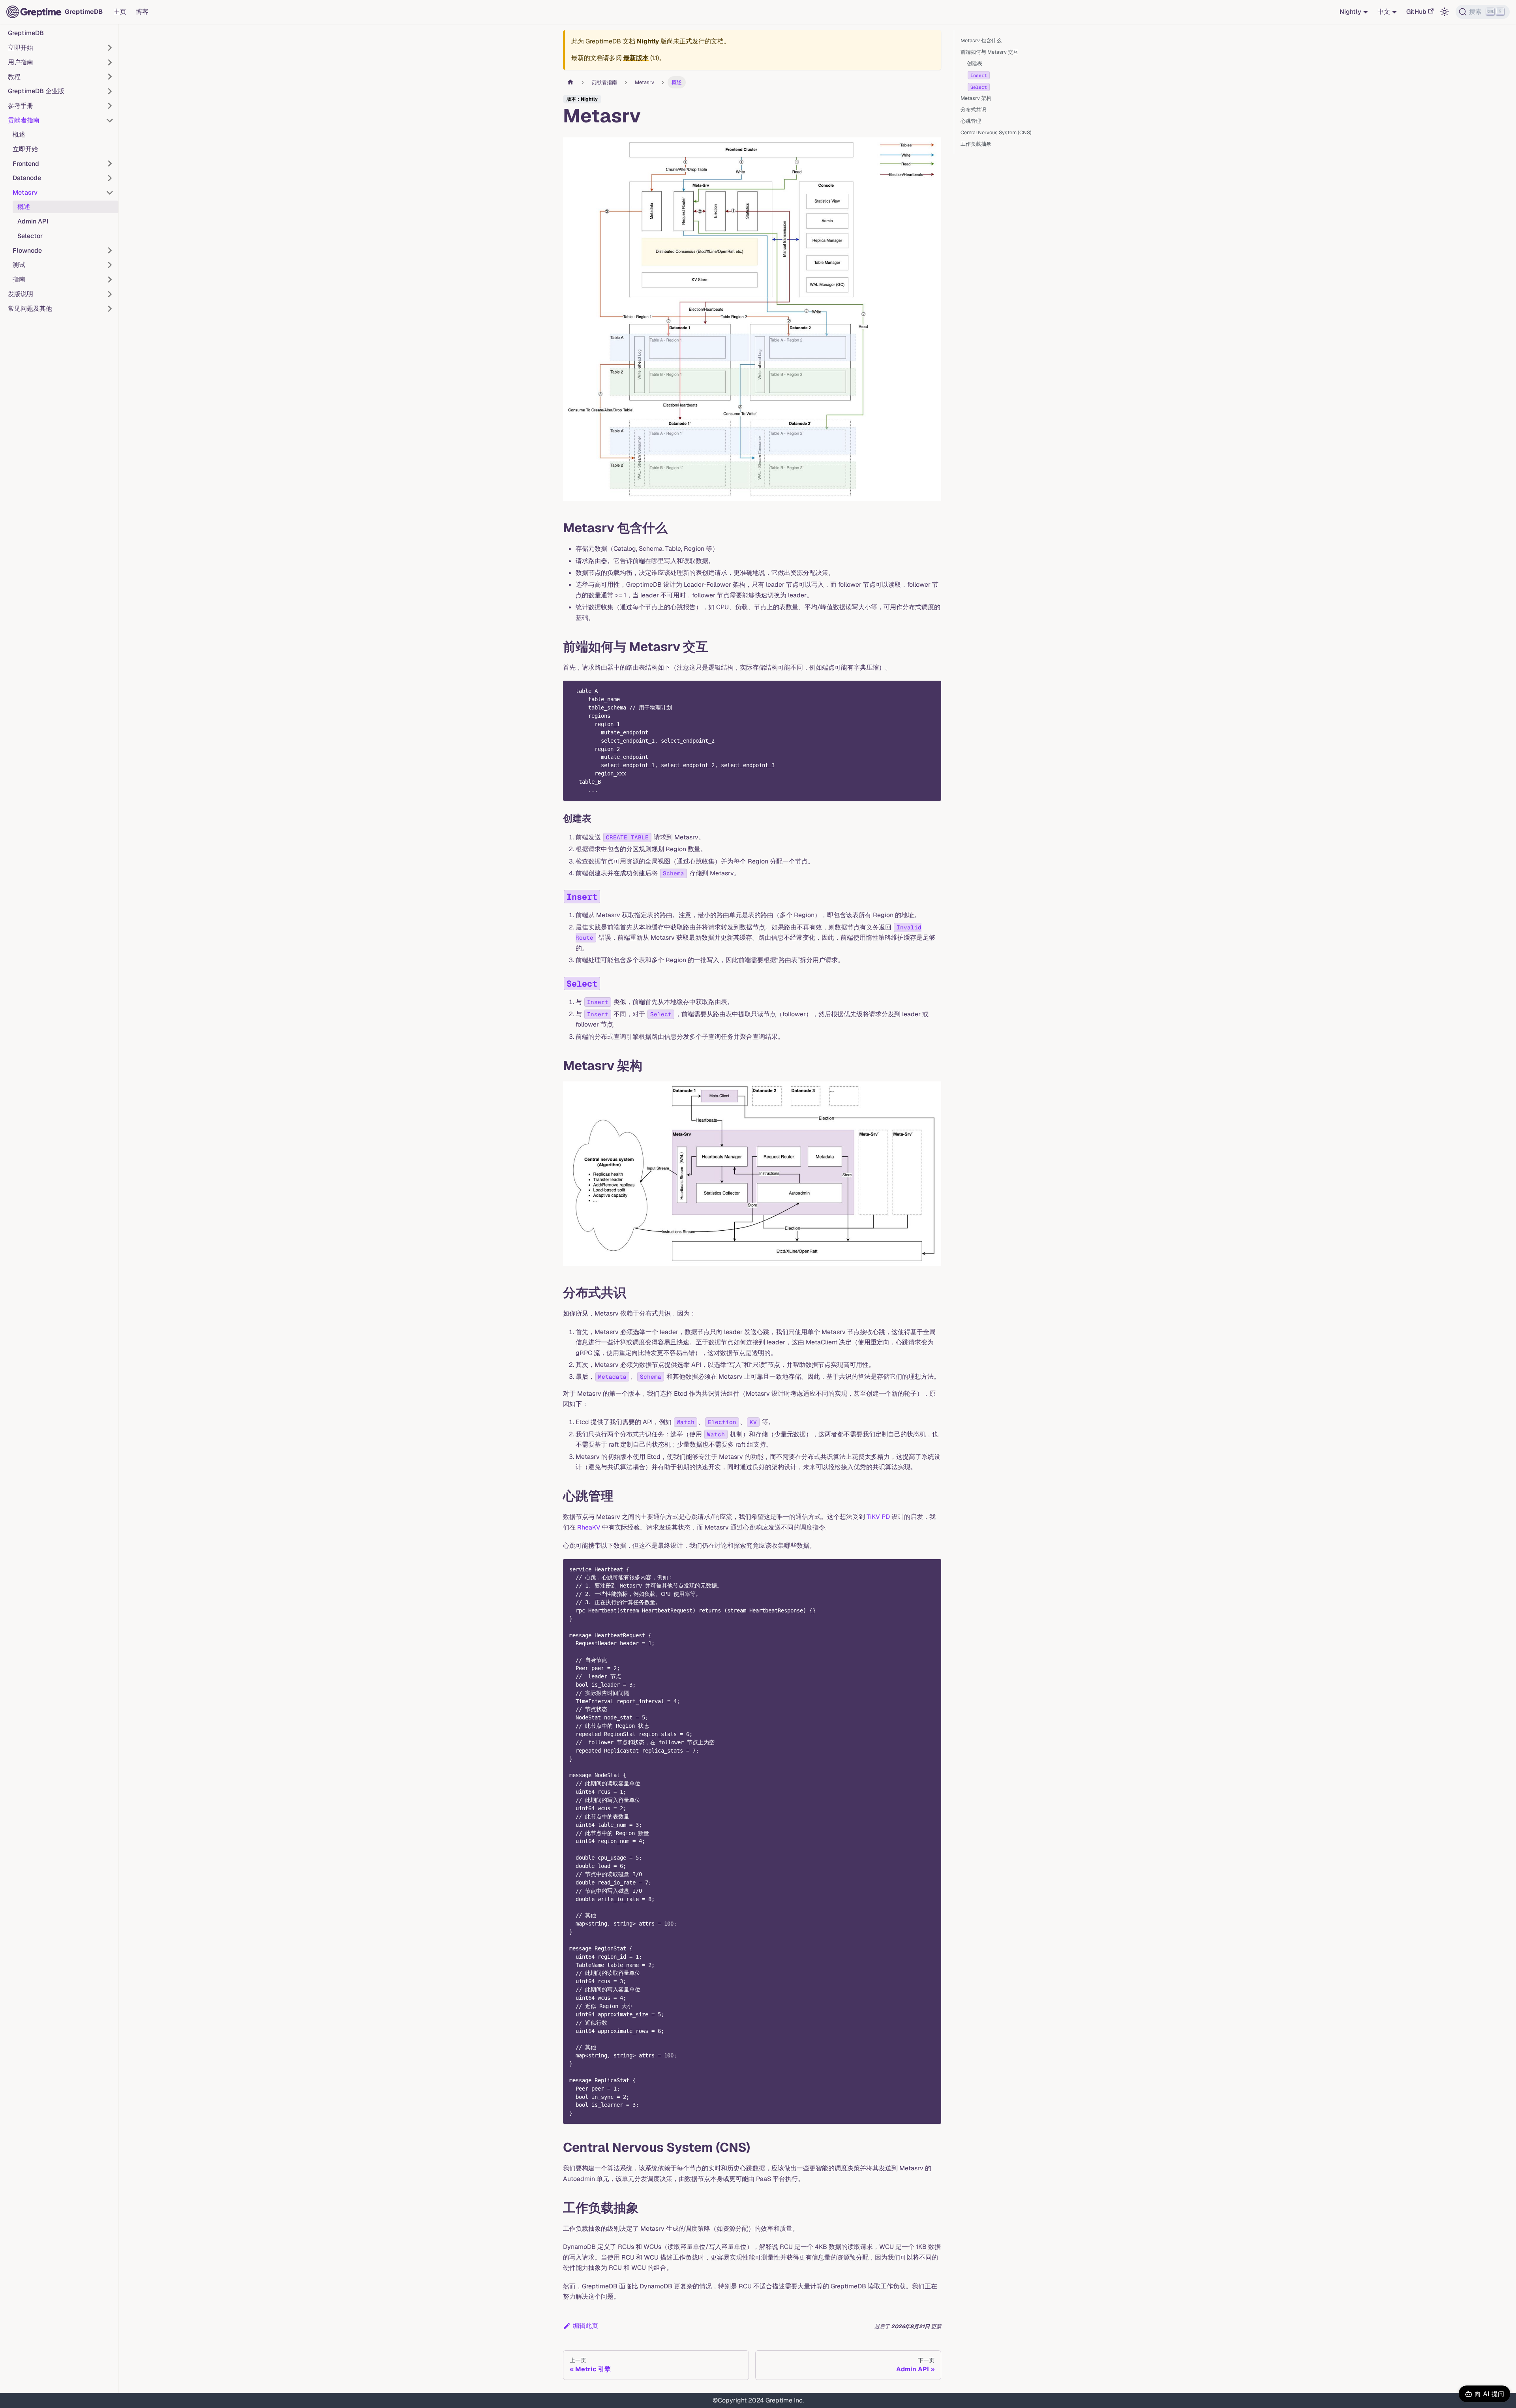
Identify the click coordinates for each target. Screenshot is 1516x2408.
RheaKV (589, 1527)
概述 (19, 134)
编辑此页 (585, 2326)
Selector (30, 236)
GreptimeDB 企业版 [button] (36, 91)
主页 (120, 12)
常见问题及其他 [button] (30, 309)
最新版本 (636, 58)
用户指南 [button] (21, 62)
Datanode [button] (27, 178)
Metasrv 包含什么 (981, 40)
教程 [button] (14, 76)
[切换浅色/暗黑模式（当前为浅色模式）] (1445, 12)
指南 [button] (19, 279)
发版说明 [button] (21, 294)
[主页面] (570, 82)
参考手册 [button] (21, 106)
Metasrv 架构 (976, 98)
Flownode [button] (27, 250)
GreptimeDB (26, 33)
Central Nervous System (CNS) (996, 132)
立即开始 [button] (21, 48)
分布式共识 (973, 110)
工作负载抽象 (976, 144)
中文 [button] (1384, 12)
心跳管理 (971, 121)
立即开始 (25, 149)
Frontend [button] (26, 163)
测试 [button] (19, 265)
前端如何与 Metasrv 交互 (989, 52)
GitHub (1416, 12)
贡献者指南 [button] (24, 120)
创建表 (975, 63)
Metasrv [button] (25, 192)
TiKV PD (878, 1517)
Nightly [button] (1350, 12)
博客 (142, 12)
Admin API (33, 221)
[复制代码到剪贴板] (932, 690)
